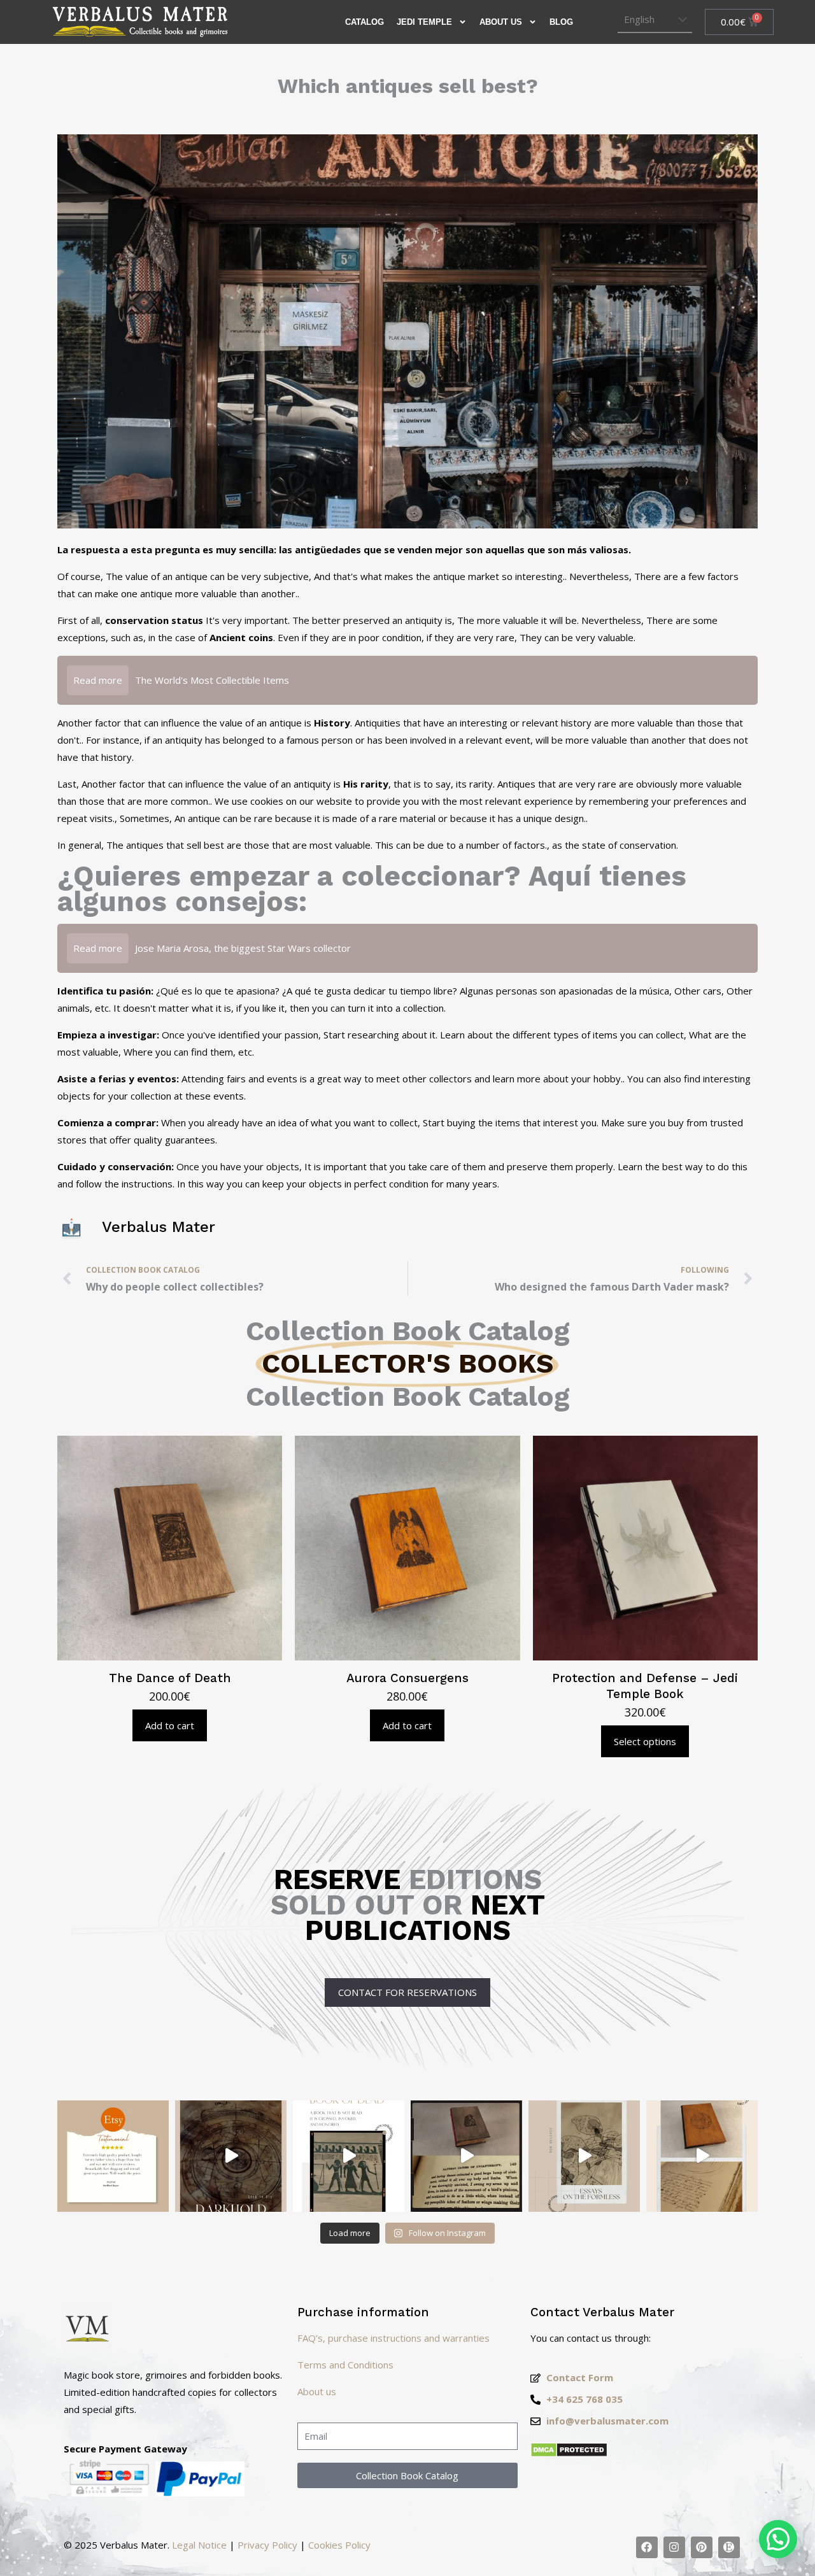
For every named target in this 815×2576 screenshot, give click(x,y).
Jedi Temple (424, 22)
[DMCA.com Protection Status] (569, 2454)
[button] (778, 2539)
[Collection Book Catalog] (647, 2547)
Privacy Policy (267, 2545)
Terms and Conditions (345, 2365)
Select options (645, 1741)
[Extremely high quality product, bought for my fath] (113, 2156)
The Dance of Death (170, 1678)
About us (501, 22)
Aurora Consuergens (407, 1678)
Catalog (365, 22)
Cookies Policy (339, 2545)
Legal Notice (199, 2545)
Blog (561, 22)
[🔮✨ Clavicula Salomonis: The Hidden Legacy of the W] (702, 2156)
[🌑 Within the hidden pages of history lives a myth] (466, 2156)
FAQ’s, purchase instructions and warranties (393, 2338)
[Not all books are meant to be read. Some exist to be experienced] (231, 2156)
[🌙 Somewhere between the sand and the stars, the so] (349, 2156)
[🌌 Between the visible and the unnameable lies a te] (584, 2156)
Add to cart (170, 1725)
